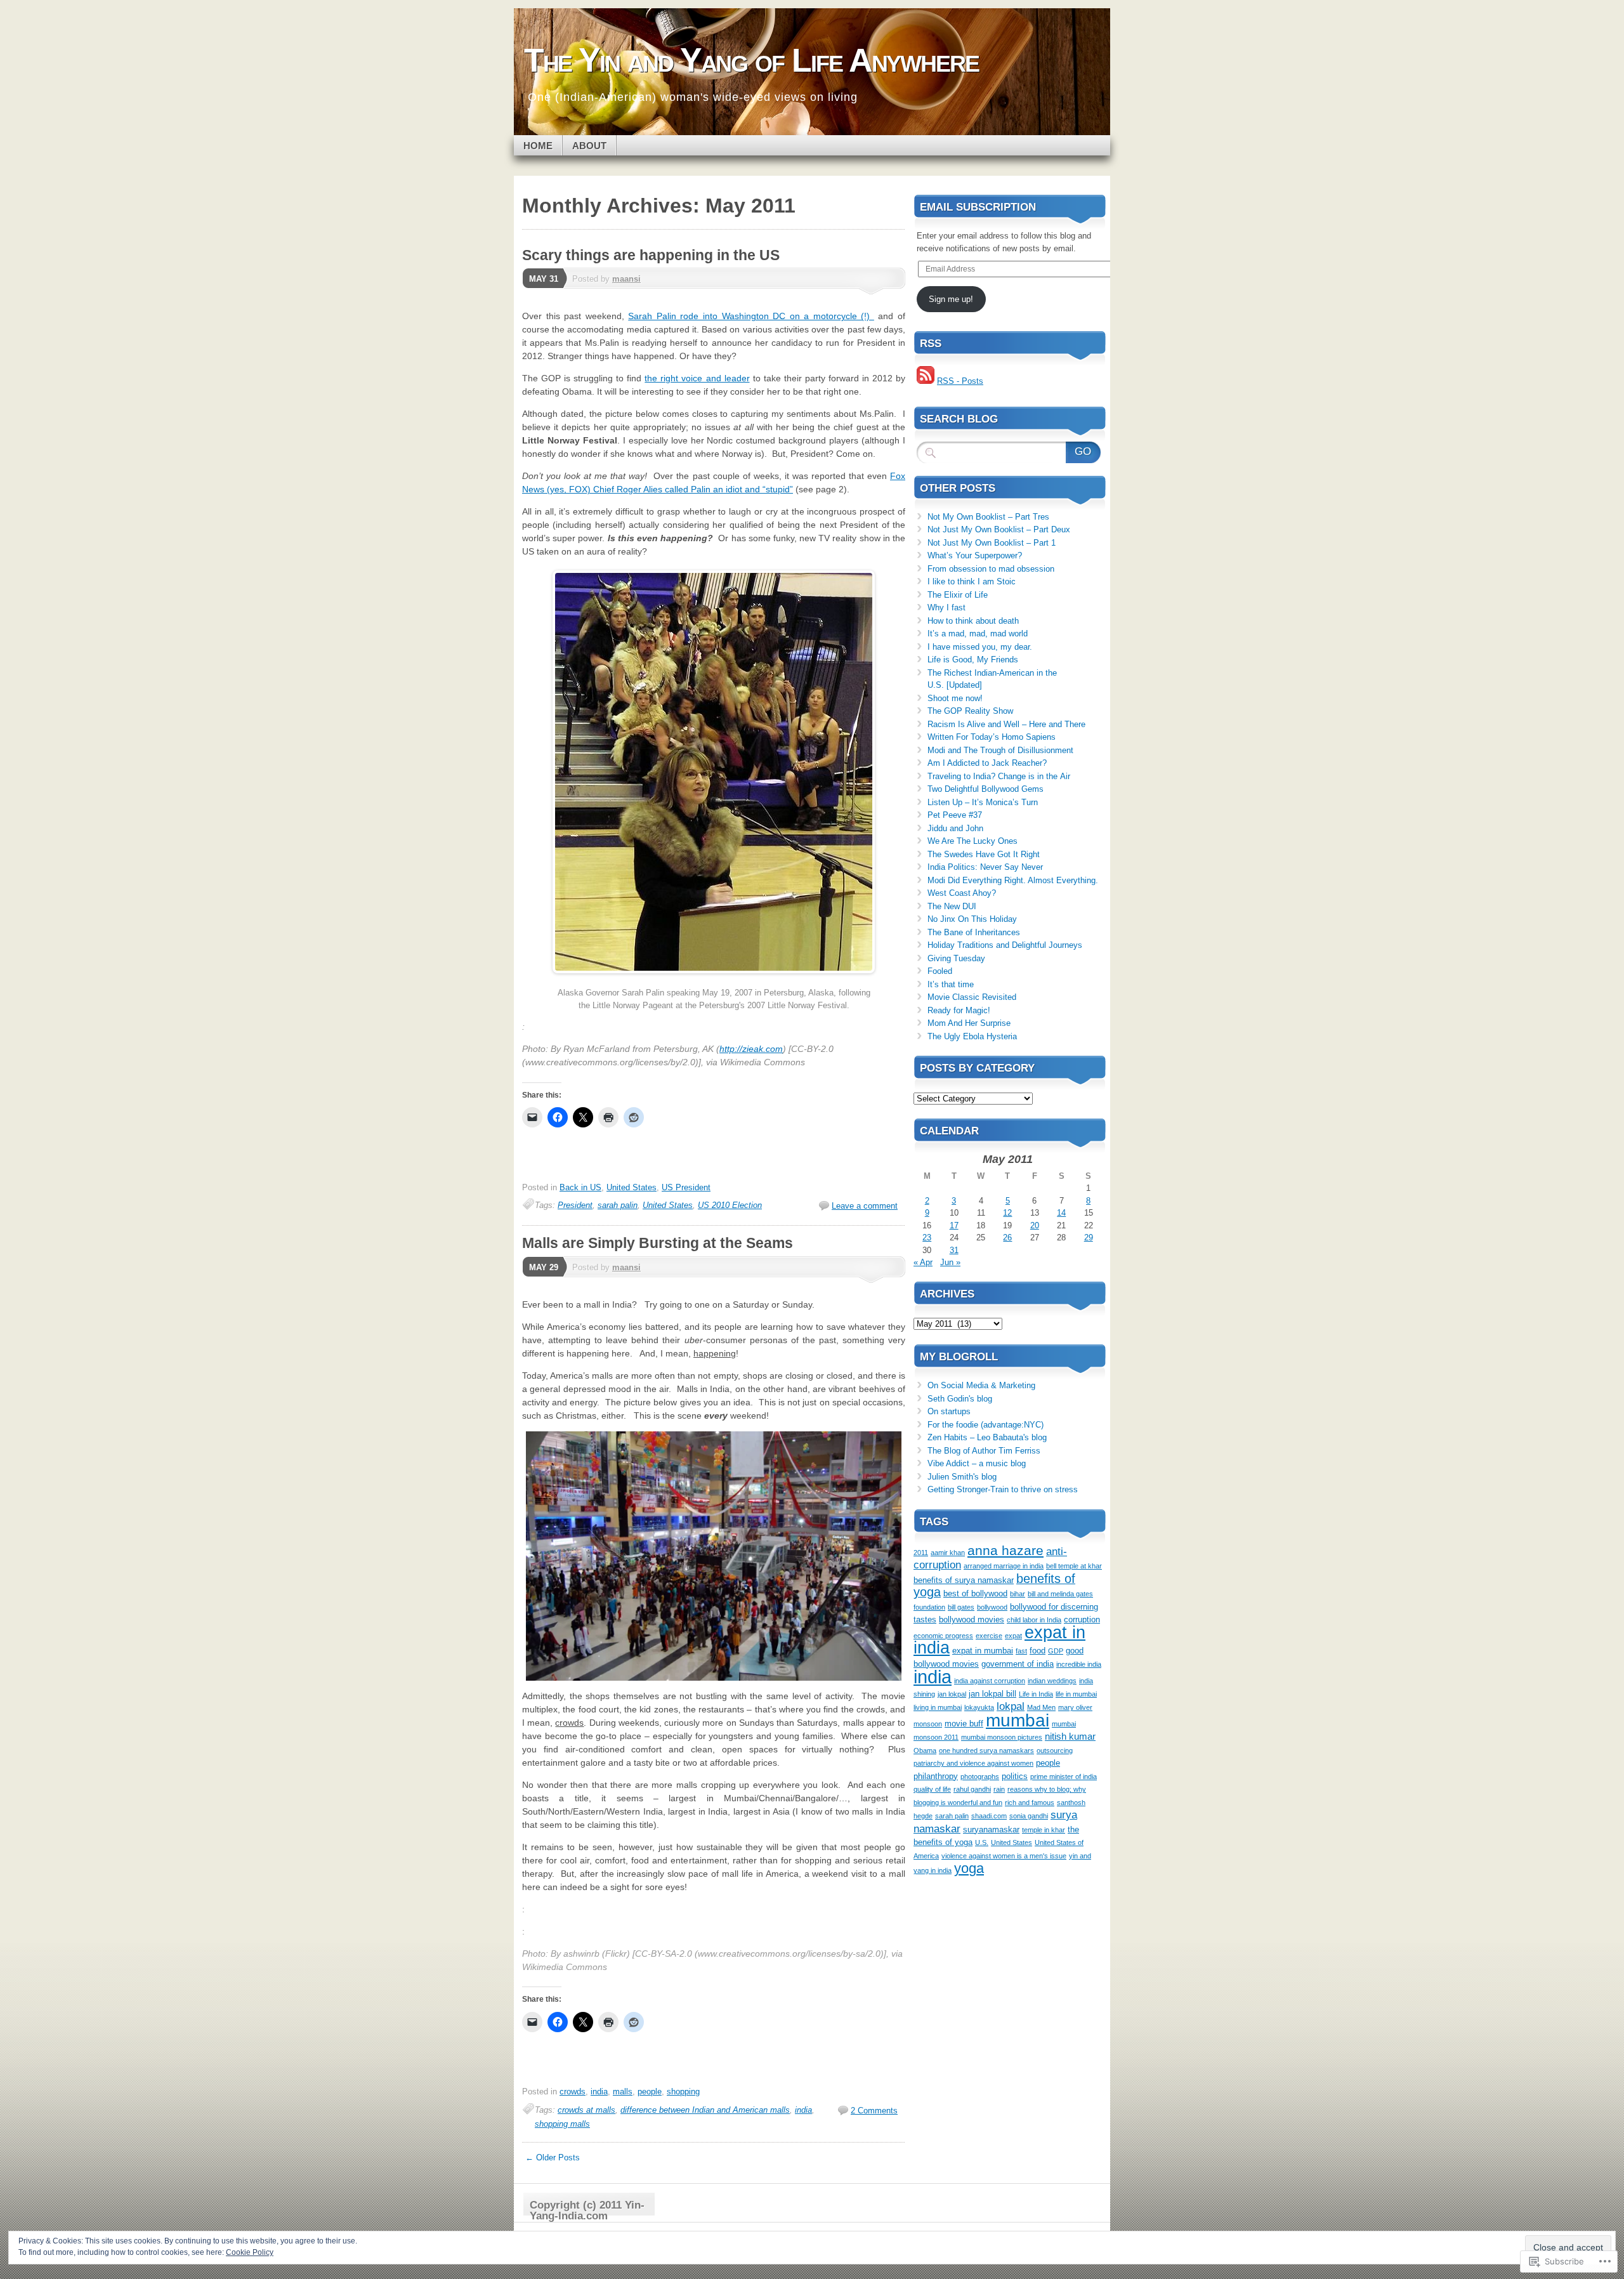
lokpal (1011, 1706)
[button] (714, 772)
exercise (989, 1636)
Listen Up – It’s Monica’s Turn (983, 802)
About (589, 146)
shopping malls (562, 2124)
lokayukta (979, 1707)
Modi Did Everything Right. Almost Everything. (1013, 880)
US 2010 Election (730, 1205)
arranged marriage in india (1004, 1566)
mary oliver (1075, 1707)
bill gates (961, 1607)
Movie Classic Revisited (972, 997)
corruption (1082, 1619)
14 (1061, 1213)
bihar (1018, 1594)
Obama (925, 1750)
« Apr (923, 1262)
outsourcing (1055, 1750)
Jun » (950, 1262)
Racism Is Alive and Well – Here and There (1006, 724)
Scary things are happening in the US (651, 255)
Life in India (1036, 1694)
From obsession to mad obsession (991, 569)
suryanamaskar (991, 1829)
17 (954, 1225)
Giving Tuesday (956, 958)
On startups (949, 1411)
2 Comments (874, 2111)
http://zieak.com (751, 1049)
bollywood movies (972, 1619)
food (1038, 1651)
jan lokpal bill (992, 1694)
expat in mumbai (983, 1651)
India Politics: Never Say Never (985, 867)
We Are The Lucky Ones (972, 841)
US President (686, 1187)
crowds (573, 2092)
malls (623, 2092)
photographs (980, 1777)
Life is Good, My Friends (973, 660)
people (650, 2092)
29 (1089, 1238)
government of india (1018, 1664)
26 (1007, 1238)
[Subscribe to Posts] (926, 381)
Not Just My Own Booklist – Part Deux (999, 529)
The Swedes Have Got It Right (984, 854)
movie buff (964, 1724)
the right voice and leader (697, 378)
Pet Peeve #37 (955, 815)
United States (632, 1187)
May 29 (544, 1267)
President (575, 1205)
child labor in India (1034, 1620)
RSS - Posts (960, 381)
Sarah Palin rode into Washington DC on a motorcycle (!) (751, 316)
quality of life (932, 1789)
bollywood (992, 1607)
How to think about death (973, 621)
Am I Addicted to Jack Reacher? (987, 763)
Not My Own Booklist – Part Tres (988, 517)
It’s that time (951, 984)
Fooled (940, 971)
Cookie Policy (250, 2252)
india (599, 2092)
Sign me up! (951, 299)
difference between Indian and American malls (705, 2110)
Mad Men (1041, 1707)
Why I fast (946, 608)
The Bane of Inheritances (974, 932)
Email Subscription (978, 207)
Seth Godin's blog (960, 1399)
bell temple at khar (1074, 1566)
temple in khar (1044, 1830)
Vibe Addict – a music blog (977, 1463)
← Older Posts (553, 2157)
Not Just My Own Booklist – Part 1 (992, 543)
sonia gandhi (1029, 1816)
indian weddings (1052, 1681)
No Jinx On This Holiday (972, 919)
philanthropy (936, 1776)
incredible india (1079, 1664)
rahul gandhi (972, 1789)
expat (1013, 1636)
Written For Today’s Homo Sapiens (992, 737)
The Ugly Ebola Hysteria (972, 1036)
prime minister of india (1064, 1777)
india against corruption (990, 1681)
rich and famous (1030, 1803)
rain (999, 1789)
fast (1021, 1651)
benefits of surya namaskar (964, 1580)
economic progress (943, 1636)
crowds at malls (586, 2110)
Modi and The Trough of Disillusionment (1000, 750)
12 (1007, 1213)
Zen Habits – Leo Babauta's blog (987, 1437)
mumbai (1018, 1720)
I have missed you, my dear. (981, 647)
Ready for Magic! (959, 1010)
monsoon (928, 1724)
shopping (683, 2092)
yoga (969, 1868)
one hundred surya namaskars (986, 1750)
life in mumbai (1076, 1694)
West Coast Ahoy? (962, 893)
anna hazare (1005, 1550)
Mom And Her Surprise (969, 1023)
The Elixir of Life (958, 595)
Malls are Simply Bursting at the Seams (658, 1243)
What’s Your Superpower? (975, 555)
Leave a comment (865, 1206)
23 (927, 1238)
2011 (921, 1553)
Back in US (580, 1187)
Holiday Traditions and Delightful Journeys (1005, 945)
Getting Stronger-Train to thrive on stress (1003, 1489)
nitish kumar (1070, 1736)
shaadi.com (989, 1816)
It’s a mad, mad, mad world (978, 634)
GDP (1056, 1651)
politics (1015, 1776)
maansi (626, 279)
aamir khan (948, 1553)
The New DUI (952, 906)
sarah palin (618, 1205)
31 (954, 1250)
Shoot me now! (955, 698)
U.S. (982, 1842)
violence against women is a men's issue (1004, 1856)
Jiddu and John (955, 828)
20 (1035, 1225)
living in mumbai (938, 1707)
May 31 (544, 279)
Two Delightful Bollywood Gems (986, 789)
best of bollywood (975, 1593)
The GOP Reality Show (970, 711)
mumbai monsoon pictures (1002, 1737)
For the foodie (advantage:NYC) (986, 1425)
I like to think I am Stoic (972, 581)
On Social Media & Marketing (981, 1385)
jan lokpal (952, 1694)
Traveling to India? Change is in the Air (999, 776)
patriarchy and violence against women (973, 1763)
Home (538, 146)
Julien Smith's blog (962, 1477)
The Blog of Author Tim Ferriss (984, 1451)
